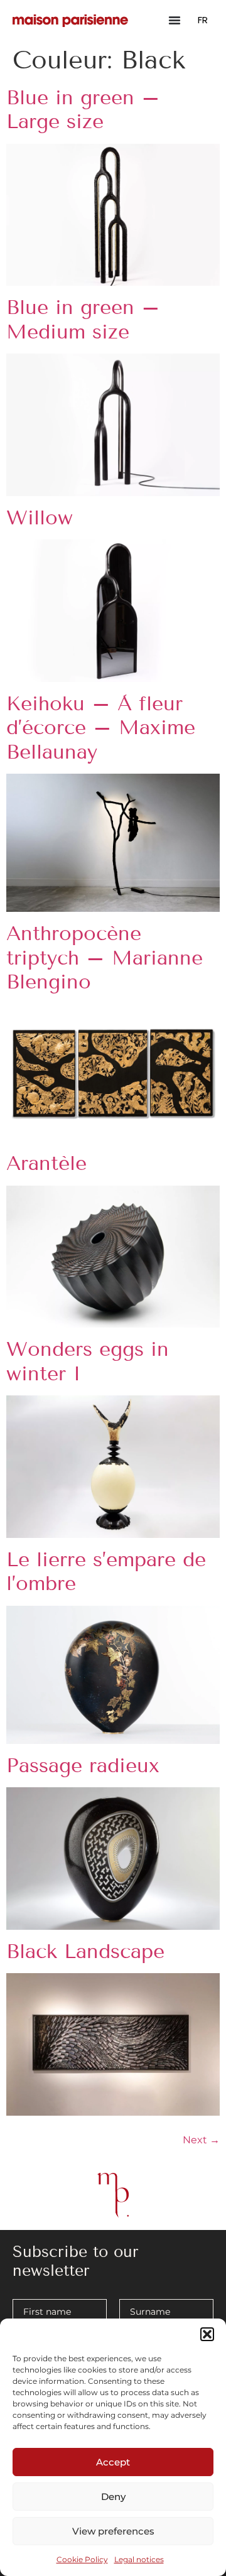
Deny (113, 2497)
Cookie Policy (82, 2559)
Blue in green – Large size (83, 109)
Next (201, 2140)
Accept (113, 2462)
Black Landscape (85, 1951)
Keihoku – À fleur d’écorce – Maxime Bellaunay (101, 728)
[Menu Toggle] (175, 20)
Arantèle (46, 1163)
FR (203, 20)
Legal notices (139, 2559)
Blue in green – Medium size (83, 319)
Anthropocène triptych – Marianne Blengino (105, 957)
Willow (40, 517)
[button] (207, 2334)
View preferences (113, 2531)
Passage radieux (83, 1765)
